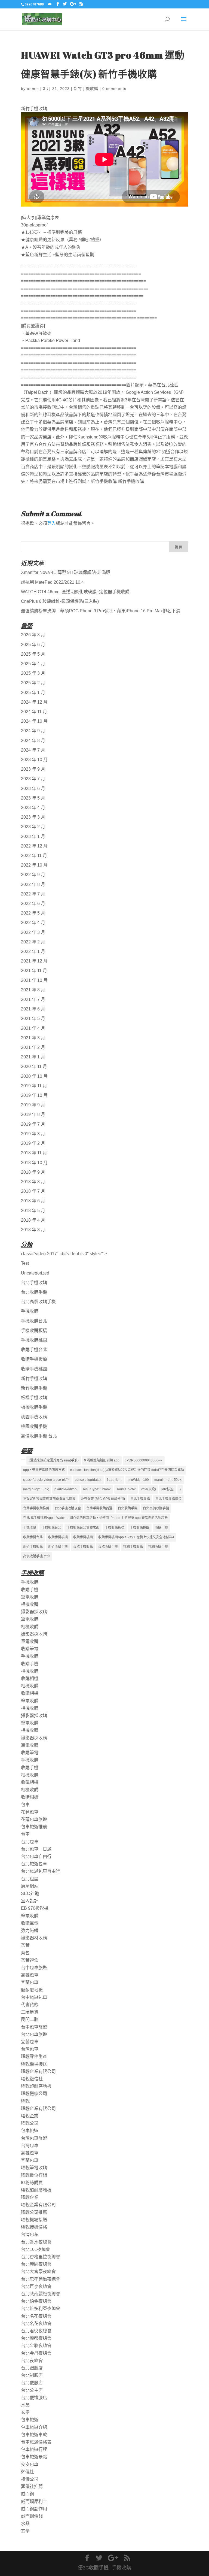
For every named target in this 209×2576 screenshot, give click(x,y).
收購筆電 (30, 1649)
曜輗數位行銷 (34, 2175)
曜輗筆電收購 (34, 2168)
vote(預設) (148, 1489)
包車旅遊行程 (34, 2449)
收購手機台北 (34, 1350)
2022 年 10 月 (34, 865)
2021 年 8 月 (33, 990)
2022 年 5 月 (33, 913)
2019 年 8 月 (33, 1114)
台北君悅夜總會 (36, 2331)
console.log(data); (88, 1480)
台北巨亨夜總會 (36, 2286)
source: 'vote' (126, 1489)
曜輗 (25, 2101)
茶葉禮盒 (30, 1960)
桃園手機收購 (34, 1417)
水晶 (25, 2405)
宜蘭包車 (30, 1982)
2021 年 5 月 (33, 1018)
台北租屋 (30, 1879)
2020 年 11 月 (34, 1066)
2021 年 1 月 (33, 1057)
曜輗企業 (30, 2116)
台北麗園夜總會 (36, 2264)
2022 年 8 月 (33, 884)
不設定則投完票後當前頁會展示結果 (49, 1499)
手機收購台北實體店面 (83, 1528)
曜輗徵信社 (32, 2079)
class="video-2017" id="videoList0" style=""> (64, 1254)
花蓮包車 (30, 1812)
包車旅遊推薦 (34, 1827)
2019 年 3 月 (33, 1134)
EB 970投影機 (35, 1908)
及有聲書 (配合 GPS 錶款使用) (103, 1499)
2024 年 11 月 (34, 712)
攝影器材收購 (34, 1938)
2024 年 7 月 (33, 750)
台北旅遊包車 (34, 1864)
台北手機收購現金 (68, 1508)
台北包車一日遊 (36, 1849)
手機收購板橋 (34, 1331)
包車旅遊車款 (34, 2435)
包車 (25, 1805)
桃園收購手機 (34, 1426)
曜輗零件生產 (34, 2056)
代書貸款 (30, 2005)
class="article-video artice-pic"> (46, 1480)
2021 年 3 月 (33, 1038)
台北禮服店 (32, 2368)
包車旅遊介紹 (34, 2427)
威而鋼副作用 (34, 2509)
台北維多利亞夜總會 (41, 2309)
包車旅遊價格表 (36, 2442)
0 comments (114, 89)
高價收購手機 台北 (39, 1436)
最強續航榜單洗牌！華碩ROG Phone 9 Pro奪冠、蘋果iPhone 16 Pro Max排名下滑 (101, 611)
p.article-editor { (66, 1489)
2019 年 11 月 (34, 1086)
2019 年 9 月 (33, 1105)
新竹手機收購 (86, 89)
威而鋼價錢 (32, 2516)
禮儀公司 (30, 2479)
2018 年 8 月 (33, 1182)
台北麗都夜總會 (36, 2338)
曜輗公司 (30, 2123)
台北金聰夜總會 (36, 2346)
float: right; (115, 1480)
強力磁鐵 (30, 1931)
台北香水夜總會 (36, 2242)
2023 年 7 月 (33, 779)
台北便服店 (32, 2383)
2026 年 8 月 (33, 635)
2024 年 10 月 (34, 721)
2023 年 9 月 (33, 769)
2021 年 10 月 (34, 980)
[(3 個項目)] (23, 1460)
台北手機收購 (34, 1283)
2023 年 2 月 (33, 827)
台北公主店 (32, 2390)
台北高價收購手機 (38, 1302)
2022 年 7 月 (33, 894)
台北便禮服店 (34, 2398)
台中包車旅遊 (34, 1968)
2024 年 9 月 (33, 731)
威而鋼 (27, 2494)
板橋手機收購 (34, 1398)
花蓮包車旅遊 (34, 1819)
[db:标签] (168, 1489)
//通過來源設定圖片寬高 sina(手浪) (54, 1460)
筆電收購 (30, 1597)
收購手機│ (100, 2568)
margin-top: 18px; (36, 1489)
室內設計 (30, 1901)
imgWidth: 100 (138, 1480)
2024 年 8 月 (33, 741)
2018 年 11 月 (34, 1153)
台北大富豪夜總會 (38, 2271)
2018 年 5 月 (33, 1211)
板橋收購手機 (34, 1407)
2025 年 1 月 (33, 693)
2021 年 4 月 (33, 1028)
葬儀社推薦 (32, 2486)
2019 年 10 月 (34, 1095)
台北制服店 (32, 2375)
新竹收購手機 (34, 1388)
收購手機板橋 (34, 1359)
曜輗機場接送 (34, 2064)
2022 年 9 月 (33, 875)
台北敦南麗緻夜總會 (41, 2294)
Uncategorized (35, 1273)
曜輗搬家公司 (34, 2094)
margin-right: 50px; (168, 1480)
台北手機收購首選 (99, 1508)
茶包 (25, 1953)
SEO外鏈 (30, 1894)
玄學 (25, 2412)
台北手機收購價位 (168, 1499)
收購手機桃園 (34, 1369)
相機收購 (30, 1604)
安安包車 (30, 2464)
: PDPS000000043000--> (144, 1460)
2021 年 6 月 (33, 1009)
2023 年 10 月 (34, 760)
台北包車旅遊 (34, 2034)
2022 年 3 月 (33, 932)
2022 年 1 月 (33, 951)
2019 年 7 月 (33, 1124)
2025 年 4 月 (33, 664)
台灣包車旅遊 (34, 2138)
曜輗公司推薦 (34, 2212)
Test (25, 1263)
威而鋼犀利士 (34, 2501)
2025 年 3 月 (33, 673)
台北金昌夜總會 (36, 2353)
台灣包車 (30, 2049)
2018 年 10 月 (34, 1163)
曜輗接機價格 (34, 2227)
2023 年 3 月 (33, 817)
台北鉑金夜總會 (36, 2301)
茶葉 (25, 1945)
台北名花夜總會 (36, 2316)
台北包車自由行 (36, 1856)
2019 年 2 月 (33, 1143)
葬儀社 (27, 2472)
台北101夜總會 (36, 2249)
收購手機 (161, 1528)
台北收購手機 (34, 1292)
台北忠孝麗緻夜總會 (41, 2279)
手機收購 (30, 1311)
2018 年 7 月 (33, 1191)
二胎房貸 (30, 2012)
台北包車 (30, 1842)
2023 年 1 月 (33, 836)
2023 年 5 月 (33, 798)
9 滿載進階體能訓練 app (102, 1460)
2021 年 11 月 (34, 971)
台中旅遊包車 (34, 1997)
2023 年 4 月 (33, 808)
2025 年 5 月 (33, 654)
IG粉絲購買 (32, 2183)
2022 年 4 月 (33, 923)
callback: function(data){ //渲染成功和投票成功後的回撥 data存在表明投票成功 (127, 1470)
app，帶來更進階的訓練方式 (44, 1470)
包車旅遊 (30, 2131)
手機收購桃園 (34, 1340)
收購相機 (30, 1679)
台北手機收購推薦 (36, 1508)
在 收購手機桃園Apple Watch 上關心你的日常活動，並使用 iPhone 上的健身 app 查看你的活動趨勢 (95, 1518)
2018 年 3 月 (33, 1230)
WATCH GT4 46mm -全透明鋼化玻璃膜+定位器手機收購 (75, 592)
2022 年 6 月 (33, 903)
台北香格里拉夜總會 (41, 2257)
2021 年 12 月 (34, 961)
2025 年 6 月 (33, 645)
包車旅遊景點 (34, 2457)
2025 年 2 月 (33, 683)
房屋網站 (30, 1886)
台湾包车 (30, 2234)
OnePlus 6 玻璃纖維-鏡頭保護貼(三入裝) (60, 601)
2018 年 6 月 (33, 1201)
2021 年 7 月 (33, 999)
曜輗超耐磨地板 (36, 2086)
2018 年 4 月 (33, 1220)
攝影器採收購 (34, 1612)
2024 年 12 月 (34, 702)
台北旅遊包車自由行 (41, 1871)
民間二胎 (30, 2019)
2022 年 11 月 (34, 856)
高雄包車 (30, 1975)
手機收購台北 (34, 1321)
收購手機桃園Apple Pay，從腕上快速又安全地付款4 (136, 1537)
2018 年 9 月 (33, 1172)
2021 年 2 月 (33, 1047)
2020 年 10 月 (34, 1076)
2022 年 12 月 (34, 846)
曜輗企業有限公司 (38, 2071)
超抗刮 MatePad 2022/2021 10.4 (52, 582)
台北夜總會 (32, 2361)
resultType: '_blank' (97, 1489)
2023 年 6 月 (33, 788)
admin (33, 89)
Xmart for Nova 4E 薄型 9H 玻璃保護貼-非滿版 (66, 572)
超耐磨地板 (32, 1990)
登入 (51, 523)
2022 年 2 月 (33, 942)
